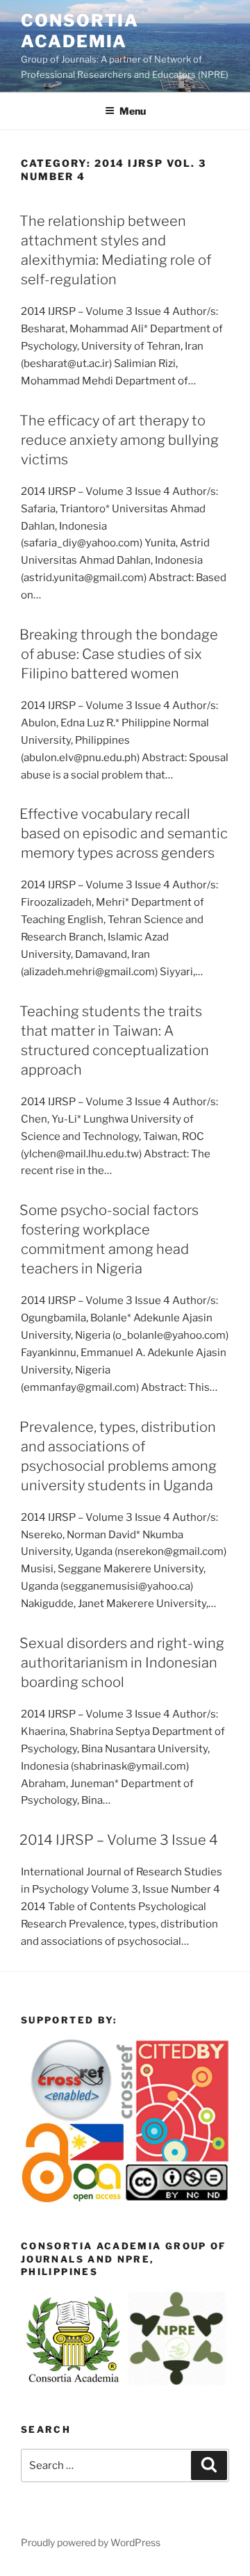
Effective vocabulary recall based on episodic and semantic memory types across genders (124, 833)
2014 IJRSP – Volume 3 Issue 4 (119, 1840)
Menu (133, 111)
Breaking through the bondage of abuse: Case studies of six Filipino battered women (119, 654)
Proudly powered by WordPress (91, 2542)
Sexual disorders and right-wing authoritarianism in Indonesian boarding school (122, 1663)
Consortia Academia (80, 31)
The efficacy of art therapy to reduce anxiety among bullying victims (119, 440)
